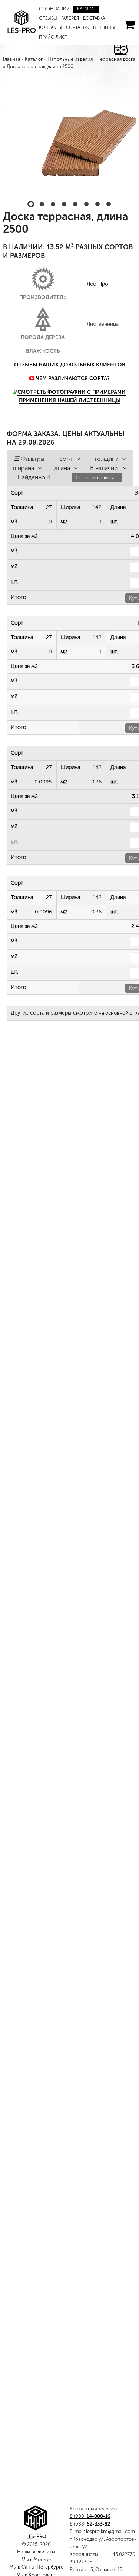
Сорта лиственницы (59, 28)
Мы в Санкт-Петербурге (36, 2567)
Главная (11, 59)
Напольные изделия (70, 59)
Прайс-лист (94, 28)
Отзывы (101, 9)
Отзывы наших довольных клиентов (70, 333)
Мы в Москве (36, 2560)
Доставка (66, 18)
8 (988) (90, 2516)
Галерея (46, 18)
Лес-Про (97, 252)
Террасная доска (117, 59)
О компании (51, 9)
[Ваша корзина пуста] (129, 20)
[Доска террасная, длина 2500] (70, 125)
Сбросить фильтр (97, 446)
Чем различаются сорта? (73, 347)
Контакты (89, 18)
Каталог (78, 9)
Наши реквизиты (36, 2552)
